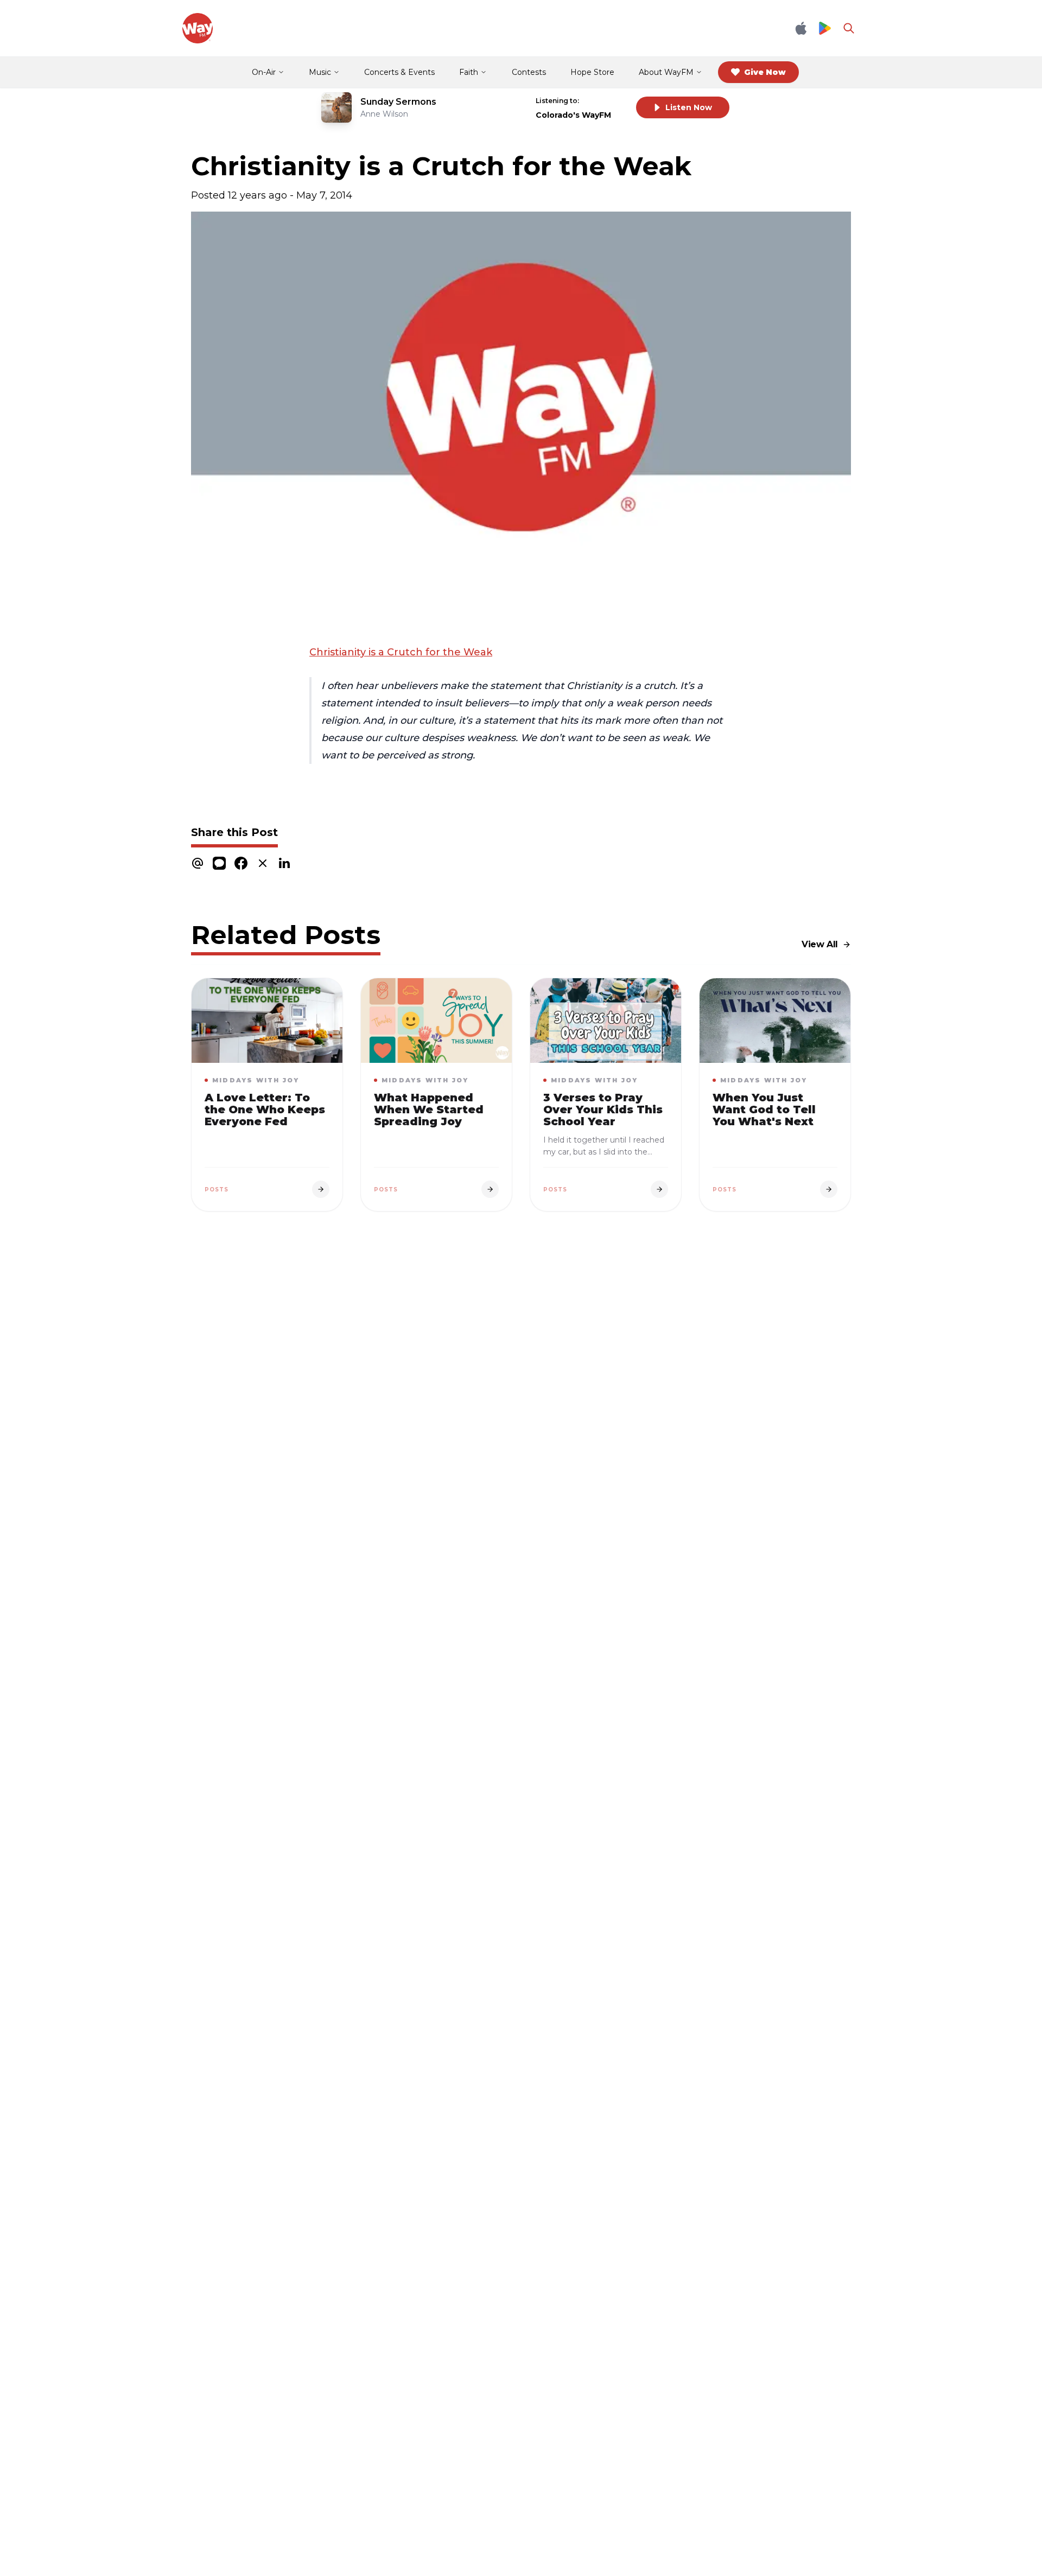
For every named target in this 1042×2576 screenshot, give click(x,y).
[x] (263, 863)
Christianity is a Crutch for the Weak (401, 652)
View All (820, 944)
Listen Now (689, 107)
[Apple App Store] (801, 28)
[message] (219, 863)
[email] (198, 863)
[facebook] (241, 863)
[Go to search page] (849, 28)
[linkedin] (284, 863)
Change (605, 101)
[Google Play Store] (825, 28)
